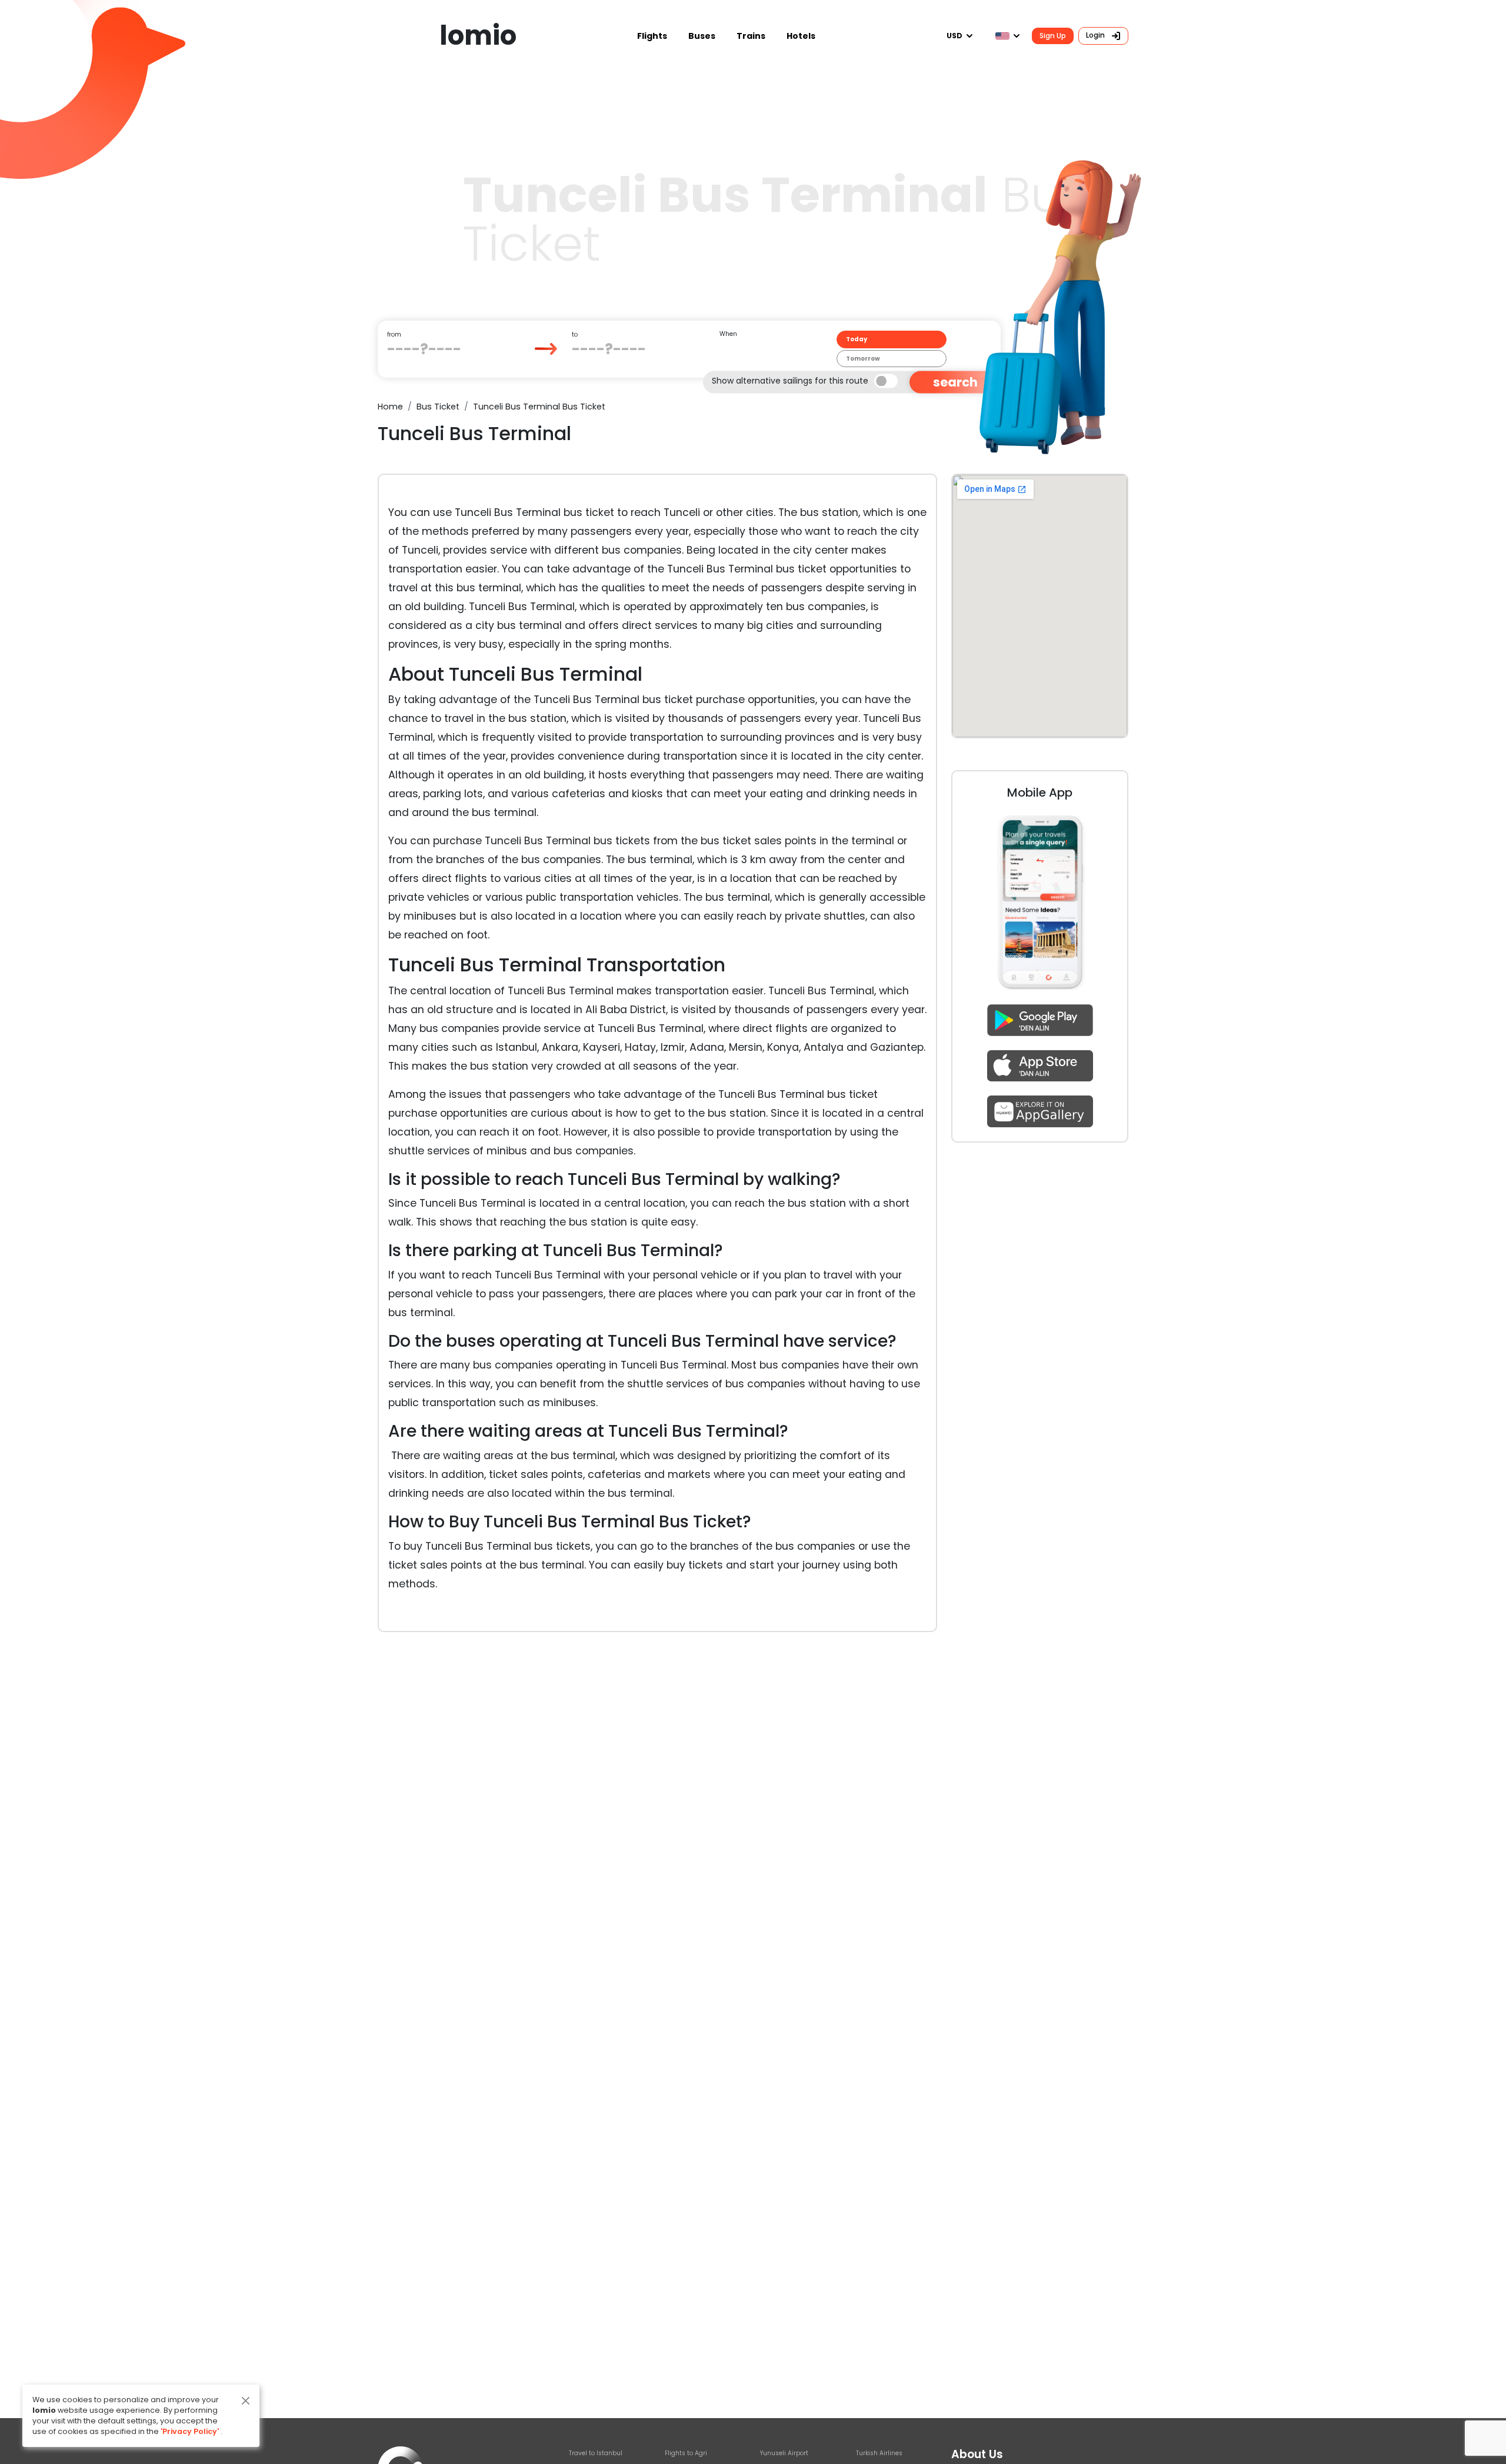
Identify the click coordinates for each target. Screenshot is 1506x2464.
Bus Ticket (438, 407)
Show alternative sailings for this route (790, 380)
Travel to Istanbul (596, 2453)
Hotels (801, 36)
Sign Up (1053, 36)
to (575, 334)
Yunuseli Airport (784, 2453)
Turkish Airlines (879, 2453)
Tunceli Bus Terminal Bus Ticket (539, 407)
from (394, 334)
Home (390, 407)
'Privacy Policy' (190, 2431)
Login (1096, 35)
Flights (652, 36)
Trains (751, 36)
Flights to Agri (686, 2453)
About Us (977, 2454)
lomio (478, 36)
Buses (702, 36)
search (955, 382)
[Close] (246, 2401)
